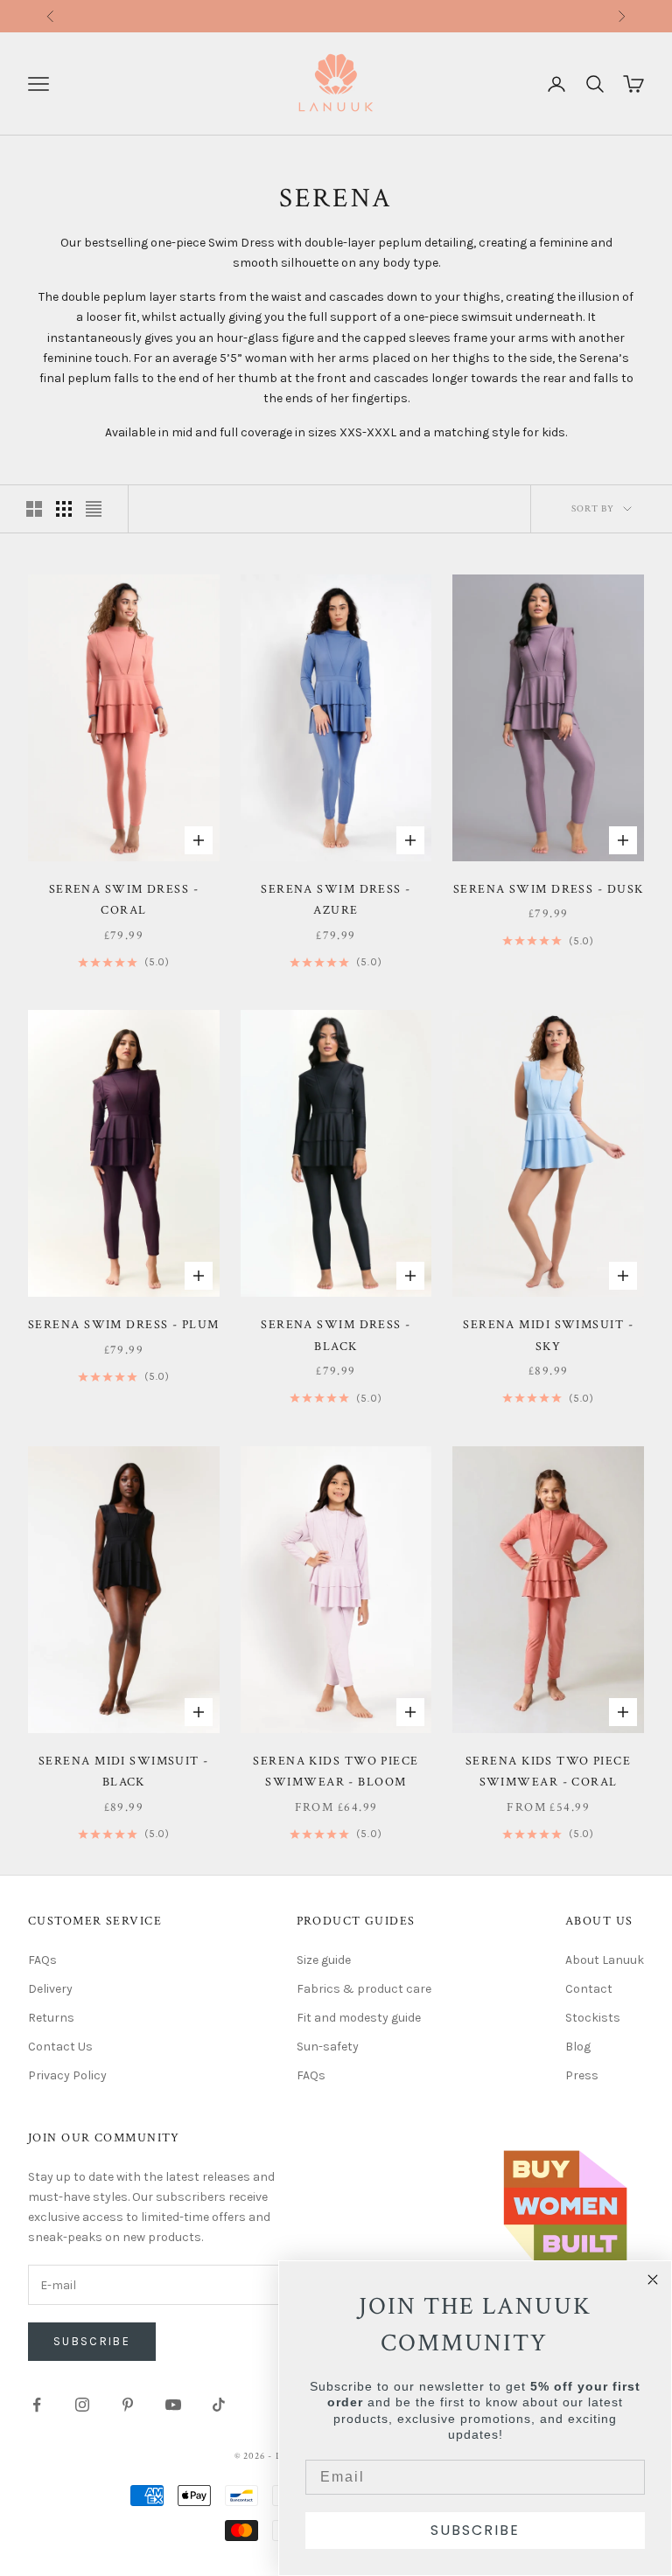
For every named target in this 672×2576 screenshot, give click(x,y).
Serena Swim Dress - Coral (124, 899)
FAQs (42, 1960)
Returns (429, 15)
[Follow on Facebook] (37, 2405)
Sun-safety (328, 2047)
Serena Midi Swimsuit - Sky (548, 1335)
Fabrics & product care (364, 1989)
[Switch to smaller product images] (64, 509)
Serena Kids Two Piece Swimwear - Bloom (336, 1771)
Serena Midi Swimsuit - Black (124, 1771)
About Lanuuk (605, 1960)
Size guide (324, 1960)
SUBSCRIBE (475, 2530)
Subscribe (92, 2341)
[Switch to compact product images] (94, 509)
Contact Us (60, 2047)
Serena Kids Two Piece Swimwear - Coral (548, 1771)
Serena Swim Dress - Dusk (549, 889)
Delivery (50, 1989)
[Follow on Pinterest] (128, 2405)
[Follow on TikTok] (219, 2405)
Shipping (310, 15)
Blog (578, 2047)
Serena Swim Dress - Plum (124, 1324)
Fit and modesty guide (359, 2018)
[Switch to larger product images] (34, 509)
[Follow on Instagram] (82, 2405)
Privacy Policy (67, 2075)
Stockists (593, 2018)
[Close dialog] (653, 2280)
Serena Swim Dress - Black (336, 1335)
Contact (589, 1989)
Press (582, 2075)
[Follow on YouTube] (173, 2405)
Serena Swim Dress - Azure (336, 899)
